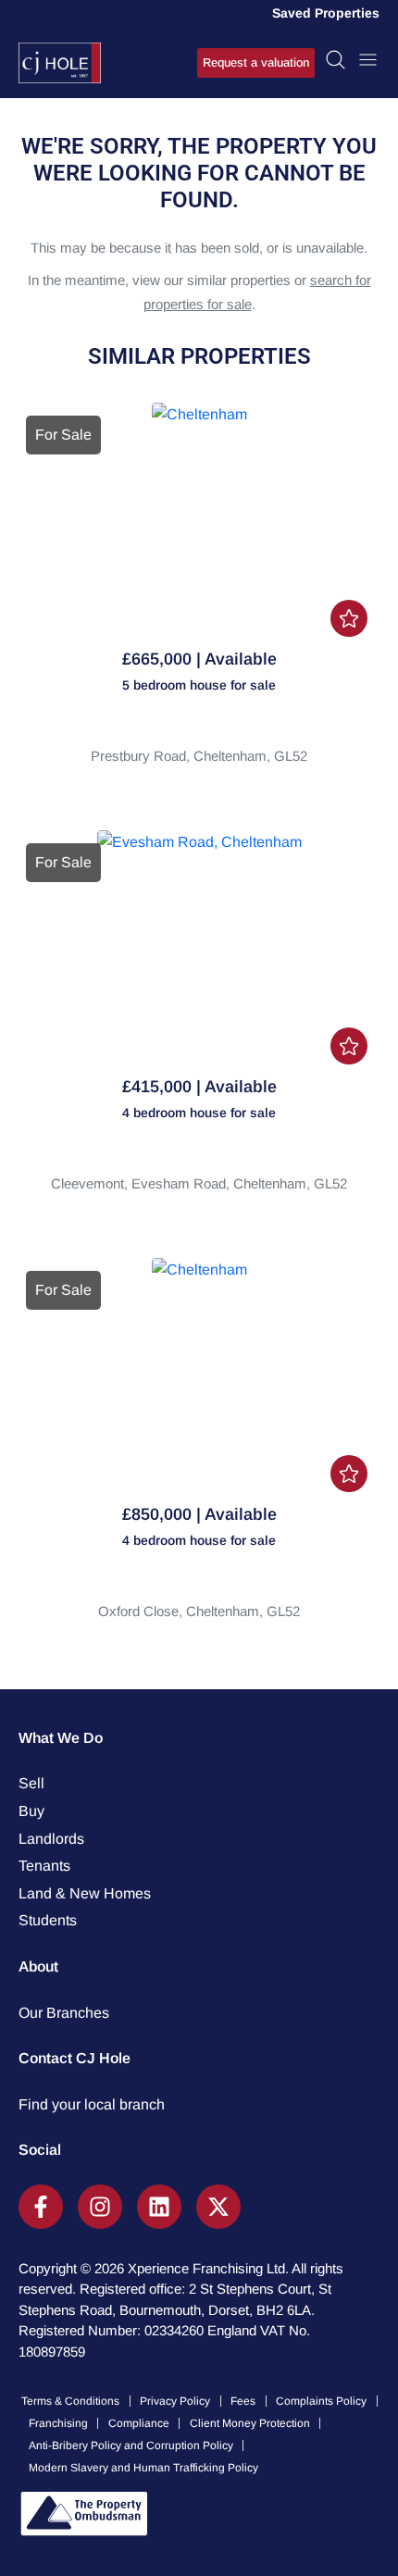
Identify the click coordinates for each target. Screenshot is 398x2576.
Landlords (51, 1839)
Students (48, 1920)
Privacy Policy (175, 2401)
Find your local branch (92, 2104)
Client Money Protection (250, 2423)
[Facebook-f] (41, 2207)
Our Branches (64, 2013)
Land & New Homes (85, 1893)
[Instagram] (100, 2207)
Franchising (58, 2423)
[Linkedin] (159, 2207)
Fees (243, 2401)
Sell (31, 1783)
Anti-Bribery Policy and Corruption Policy (131, 2445)
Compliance (139, 2423)
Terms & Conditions (70, 2401)
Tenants (44, 1866)
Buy (31, 1811)
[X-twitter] (218, 2207)
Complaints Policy (321, 2401)
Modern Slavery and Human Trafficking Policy (143, 2468)
